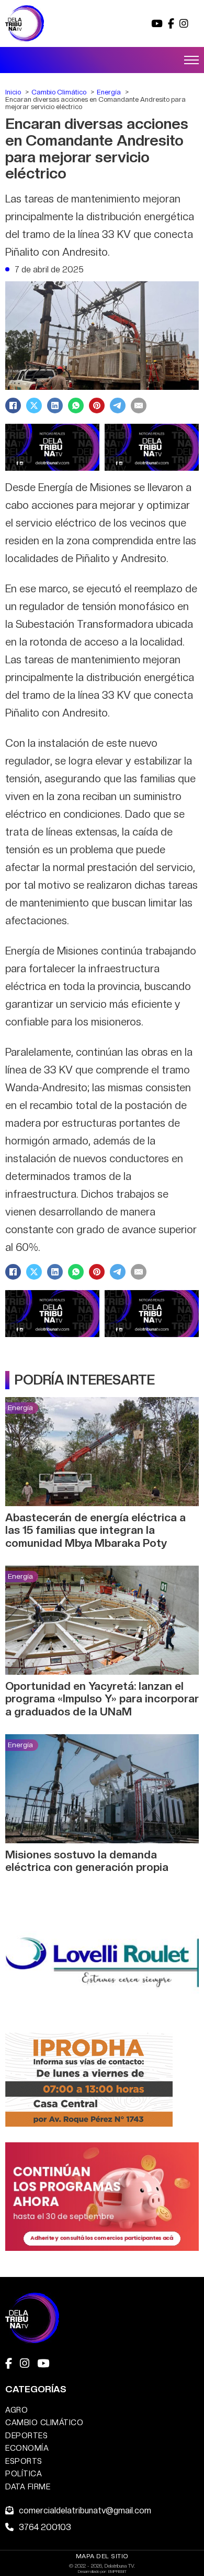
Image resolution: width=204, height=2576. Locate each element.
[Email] (139, 406)
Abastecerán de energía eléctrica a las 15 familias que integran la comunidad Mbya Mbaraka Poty (95, 1530)
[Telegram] (118, 406)
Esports (24, 2461)
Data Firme (28, 2486)
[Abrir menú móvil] (191, 60)
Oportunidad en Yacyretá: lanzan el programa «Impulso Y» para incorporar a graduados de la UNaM (102, 1699)
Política (24, 2473)
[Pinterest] (97, 406)
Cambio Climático (44, 2422)
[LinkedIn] (55, 406)
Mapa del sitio (102, 2556)
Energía (20, 1408)
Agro (16, 2410)
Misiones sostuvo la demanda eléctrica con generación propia (87, 1861)
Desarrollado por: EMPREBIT (102, 2571)
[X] (34, 406)
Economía (27, 2448)
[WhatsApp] (76, 406)
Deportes (26, 2435)
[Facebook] (13, 406)
